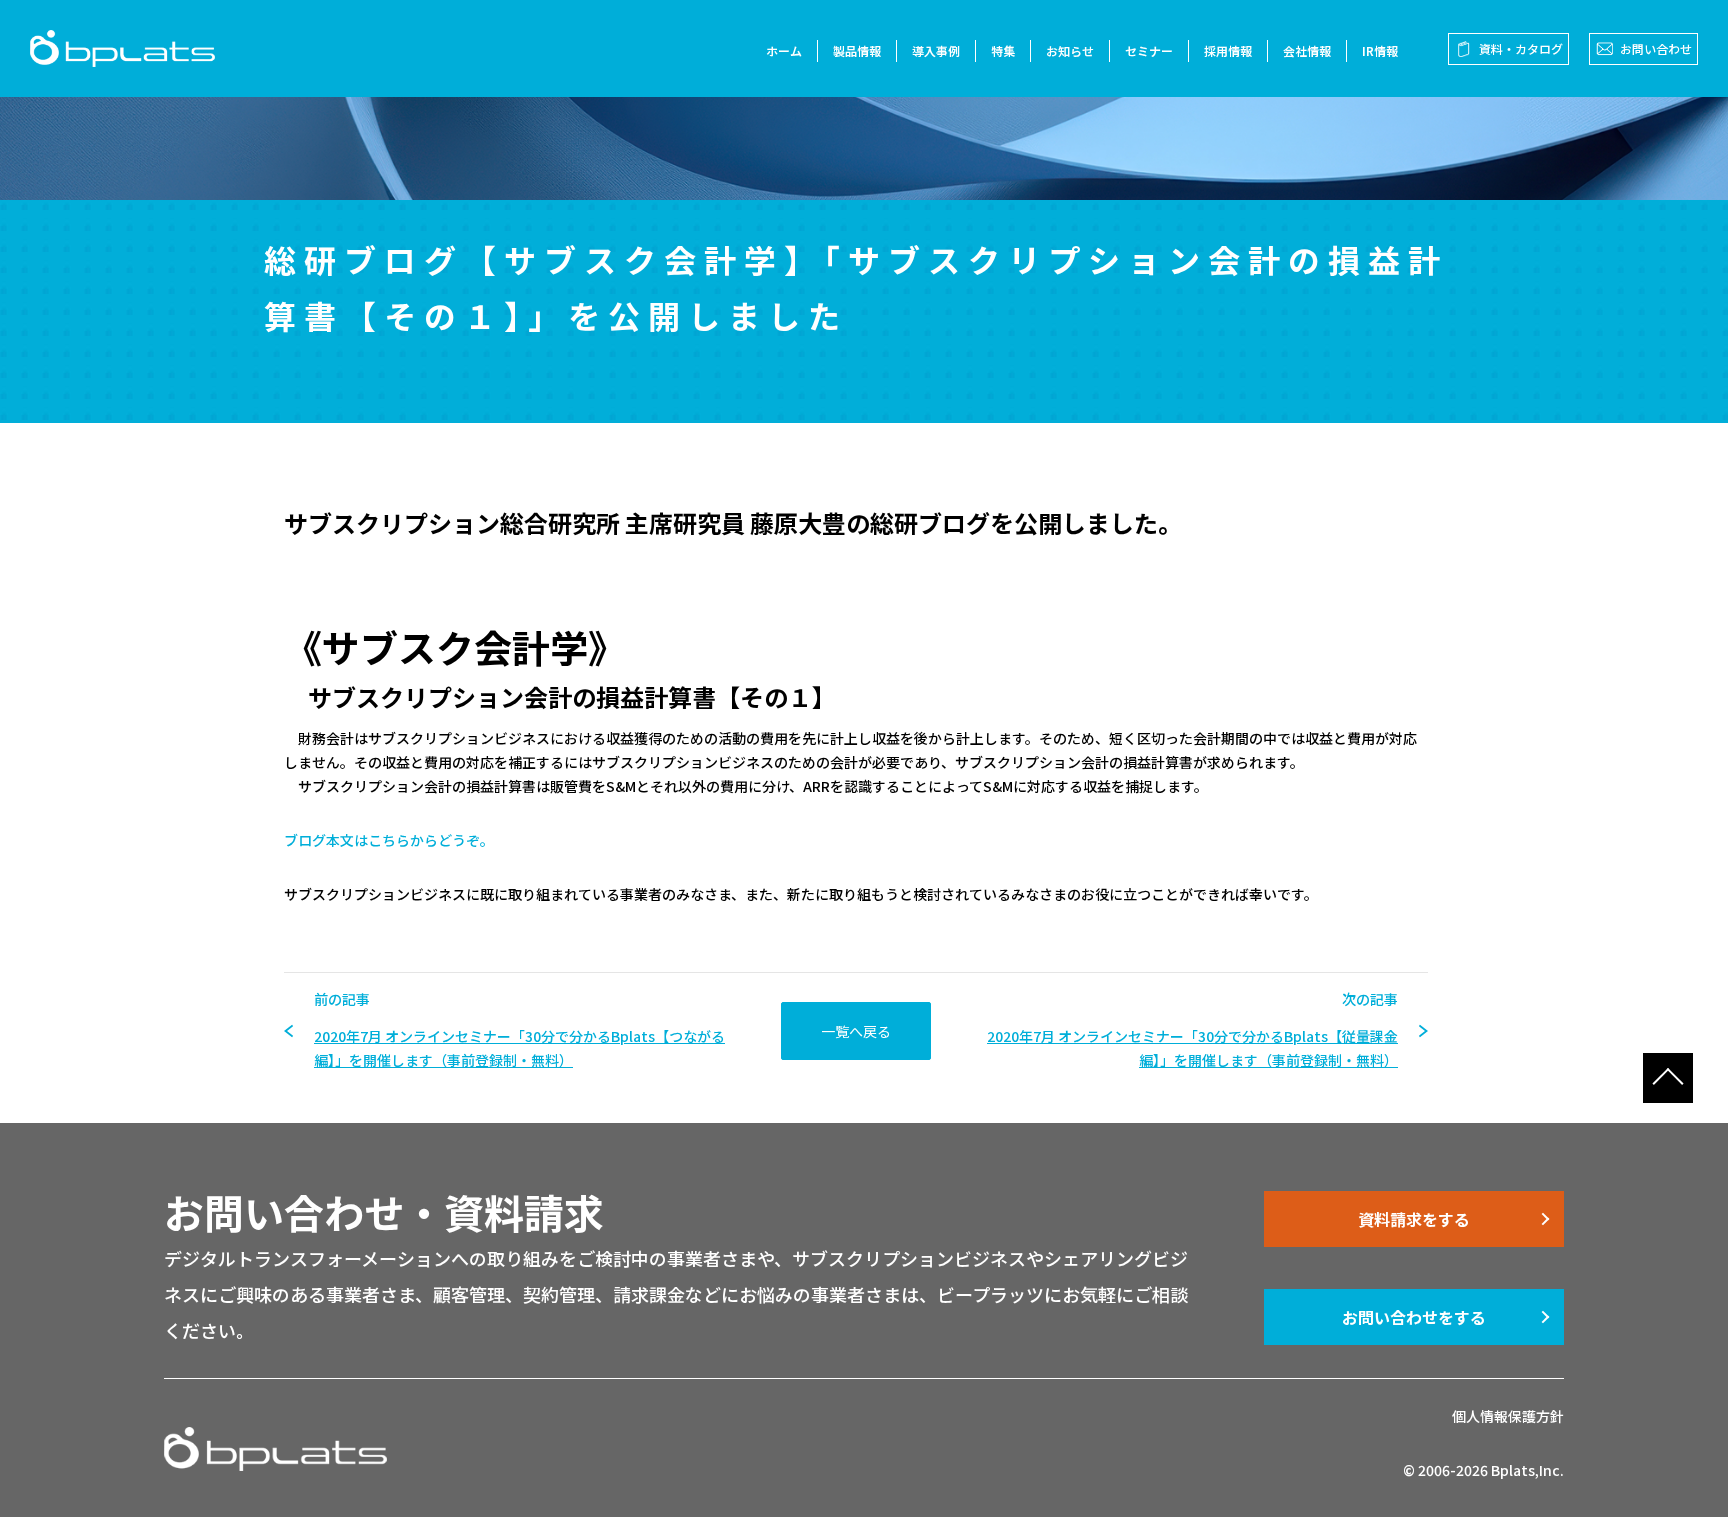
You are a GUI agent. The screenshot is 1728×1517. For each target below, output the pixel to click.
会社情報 (1307, 50)
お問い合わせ (1656, 48)
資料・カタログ (1521, 48)
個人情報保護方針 (1508, 1416)
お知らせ (1070, 50)
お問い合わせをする (1414, 1317)
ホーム (784, 50)
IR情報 (1380, 50)
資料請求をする (1414, 1219)
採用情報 (1228, 50)
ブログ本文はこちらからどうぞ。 (389, 840)
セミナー (1149, 50)
